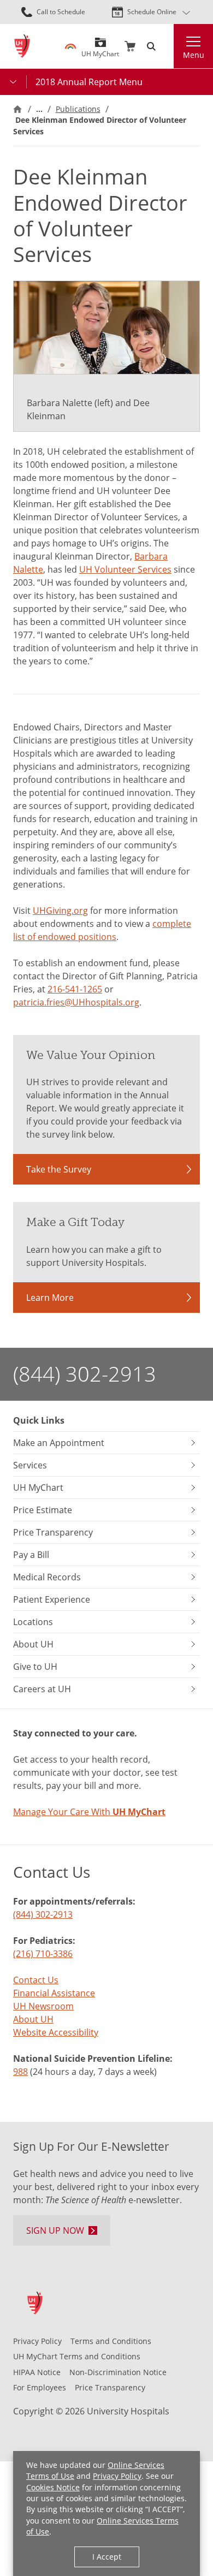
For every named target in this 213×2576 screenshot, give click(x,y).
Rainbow (70, 46)
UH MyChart (100, 50)
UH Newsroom (43, 2006)
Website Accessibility (56, 2032)
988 (20, 2072)
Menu (194, 55)
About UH (33, 2019)
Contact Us (36, 1980)
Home (17, 109)
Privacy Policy (117, 2476)
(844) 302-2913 (85, 1374)
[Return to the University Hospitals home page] (22, 46)
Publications (78, 109)
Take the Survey (59, 1169)
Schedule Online (152, 12)
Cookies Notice (53, 2487)
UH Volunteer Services (125, 569)
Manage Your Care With (89, 1812)
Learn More (50, 1298)
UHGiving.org (60, 911)
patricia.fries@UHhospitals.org (76, 1002)
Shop (130, 46)
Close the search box (167, 46)
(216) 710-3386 (43, 1954)
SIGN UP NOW (55, 2230)
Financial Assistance (54, 1993)
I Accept (107, 2557)
